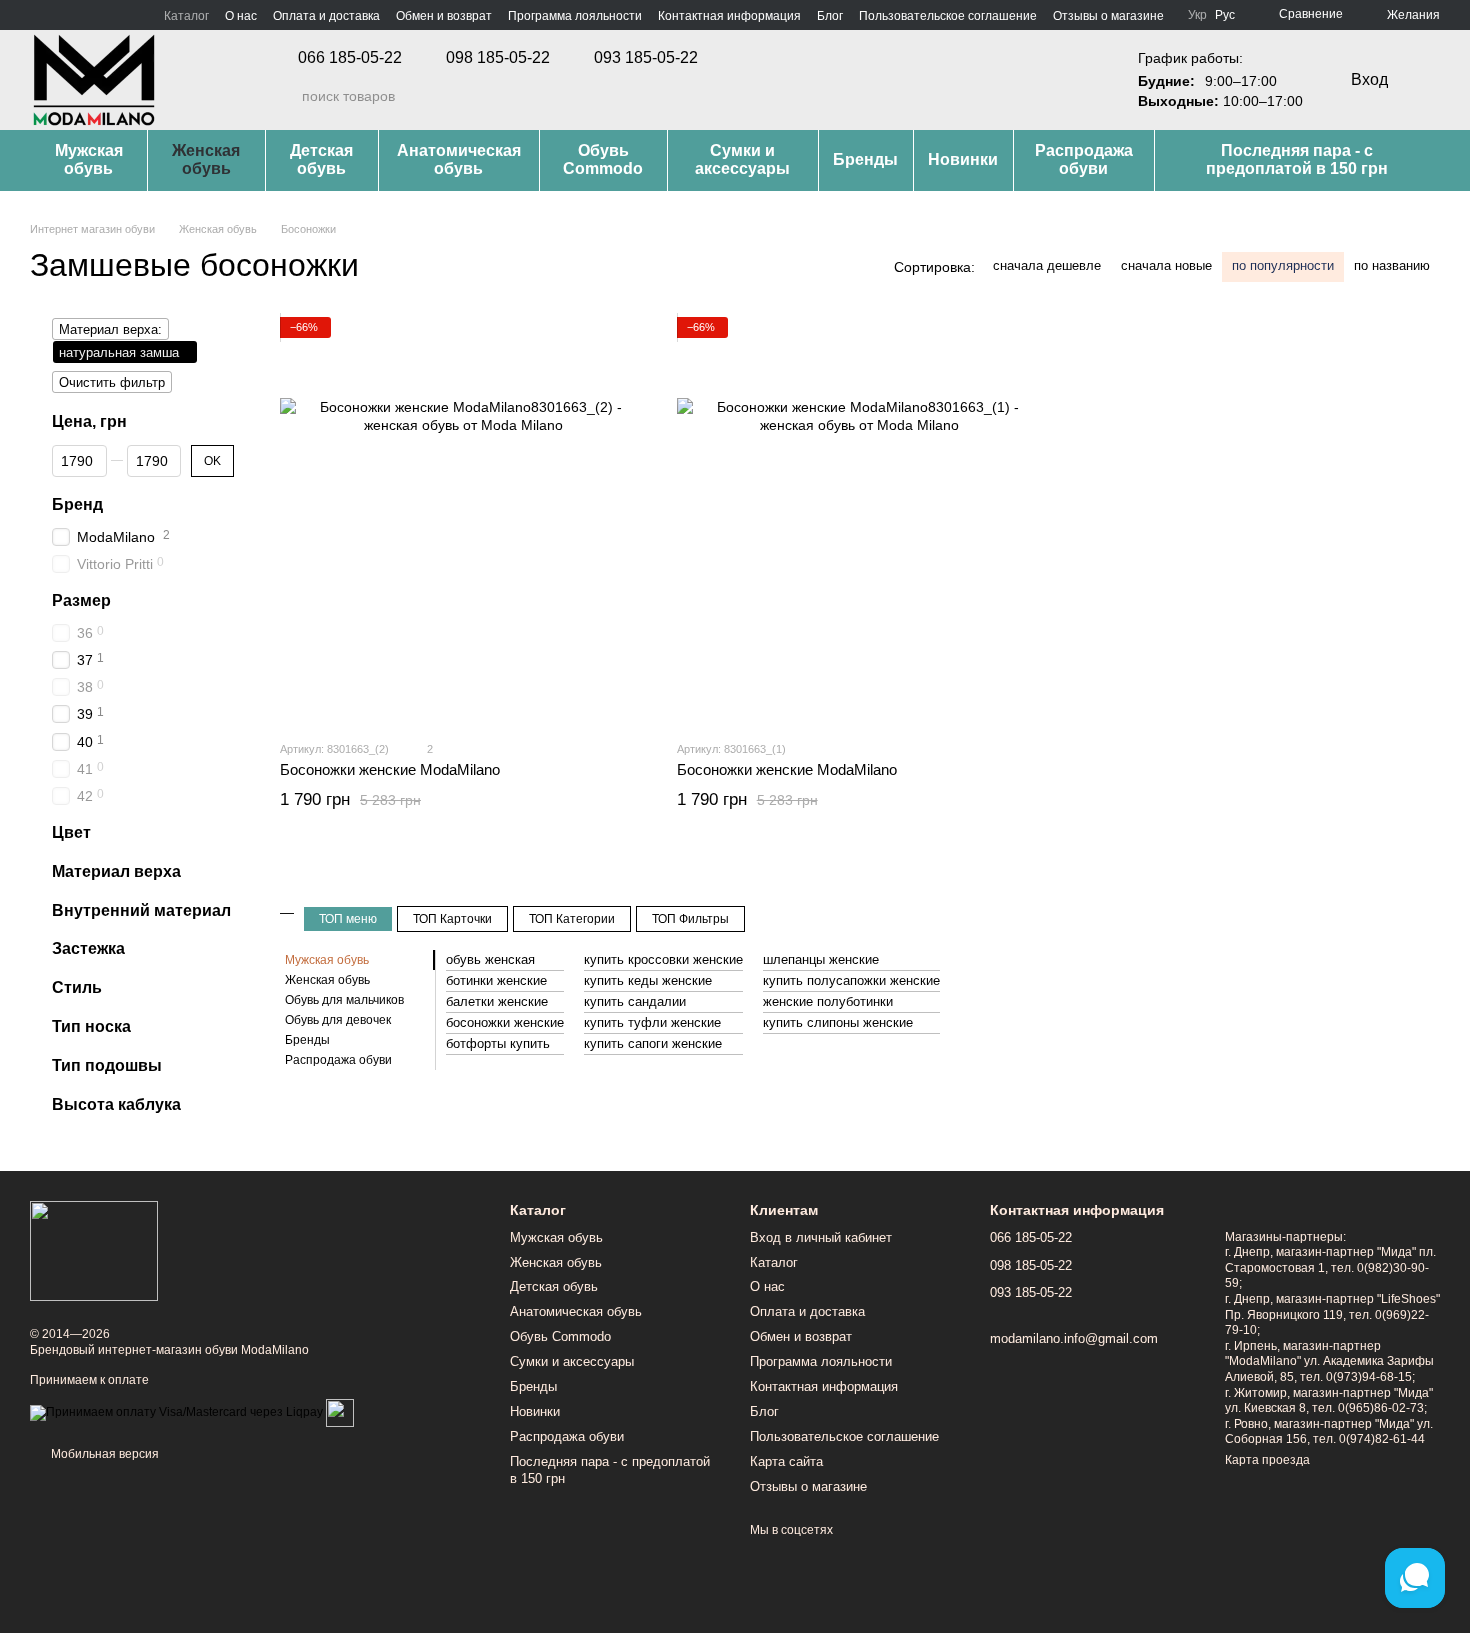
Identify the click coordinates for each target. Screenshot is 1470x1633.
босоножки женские (505, 1022)
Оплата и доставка (326, 16)
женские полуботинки (828, 1001)
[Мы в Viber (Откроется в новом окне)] (110, 15)
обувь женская (490, 959)
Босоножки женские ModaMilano (390, 769)
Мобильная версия (103, 1454)
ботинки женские (496, 980)
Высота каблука (116, 1103)
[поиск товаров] (286, 96)
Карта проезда (1267, 1460)
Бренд (77, 503)
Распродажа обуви (1084, 159)
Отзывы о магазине (1108, 16)
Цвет (71, 832)
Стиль (77, 987)
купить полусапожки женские (851, 980)
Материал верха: (110, 329)
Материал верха (116, 870)
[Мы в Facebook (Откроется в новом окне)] (38, 15)
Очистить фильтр (112, 382)
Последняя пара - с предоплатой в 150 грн (1297, 159)
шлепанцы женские (821, 959)
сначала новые (1166, 265)
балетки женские (497, 1001)
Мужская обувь (89, 159)
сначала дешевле (1047, 265)
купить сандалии (635, 1001)
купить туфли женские (652, 1022)
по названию (1392, 265)
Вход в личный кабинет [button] (821, 1237)
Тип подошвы (107, 1064)
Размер (81, 600)
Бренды (865, 159)
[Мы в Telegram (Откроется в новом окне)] (86, 15)
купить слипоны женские (838, 1022)
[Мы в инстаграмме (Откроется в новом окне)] (62, 15)
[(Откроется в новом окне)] (340, 1412)
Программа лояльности (575, 16)
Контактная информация (729, 16)
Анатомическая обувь (459, 159)
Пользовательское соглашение (948, 16)
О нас (241, 16)
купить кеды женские (648, 980)
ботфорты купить (498, 1043)
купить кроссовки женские (663, 959)
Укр (1197, 15)
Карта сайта (786, 1461)
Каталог (186, 16)
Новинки (963, 159)
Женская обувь (206, 159)
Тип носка (91, 1026)
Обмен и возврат (444, 16)
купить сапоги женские (653, 1043)
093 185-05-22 (646, 58)
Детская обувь (321, 159)
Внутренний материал (141, 909)
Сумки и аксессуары (742, 159)
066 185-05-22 (350, 58)
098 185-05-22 (498, 58)
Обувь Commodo (603, 159)
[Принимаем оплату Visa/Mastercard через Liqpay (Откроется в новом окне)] (176, 1412)
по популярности (1283, 265)
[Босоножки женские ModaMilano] (463, 520)
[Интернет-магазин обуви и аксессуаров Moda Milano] (94, 1251)
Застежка (88, 948)
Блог (830, 16)
